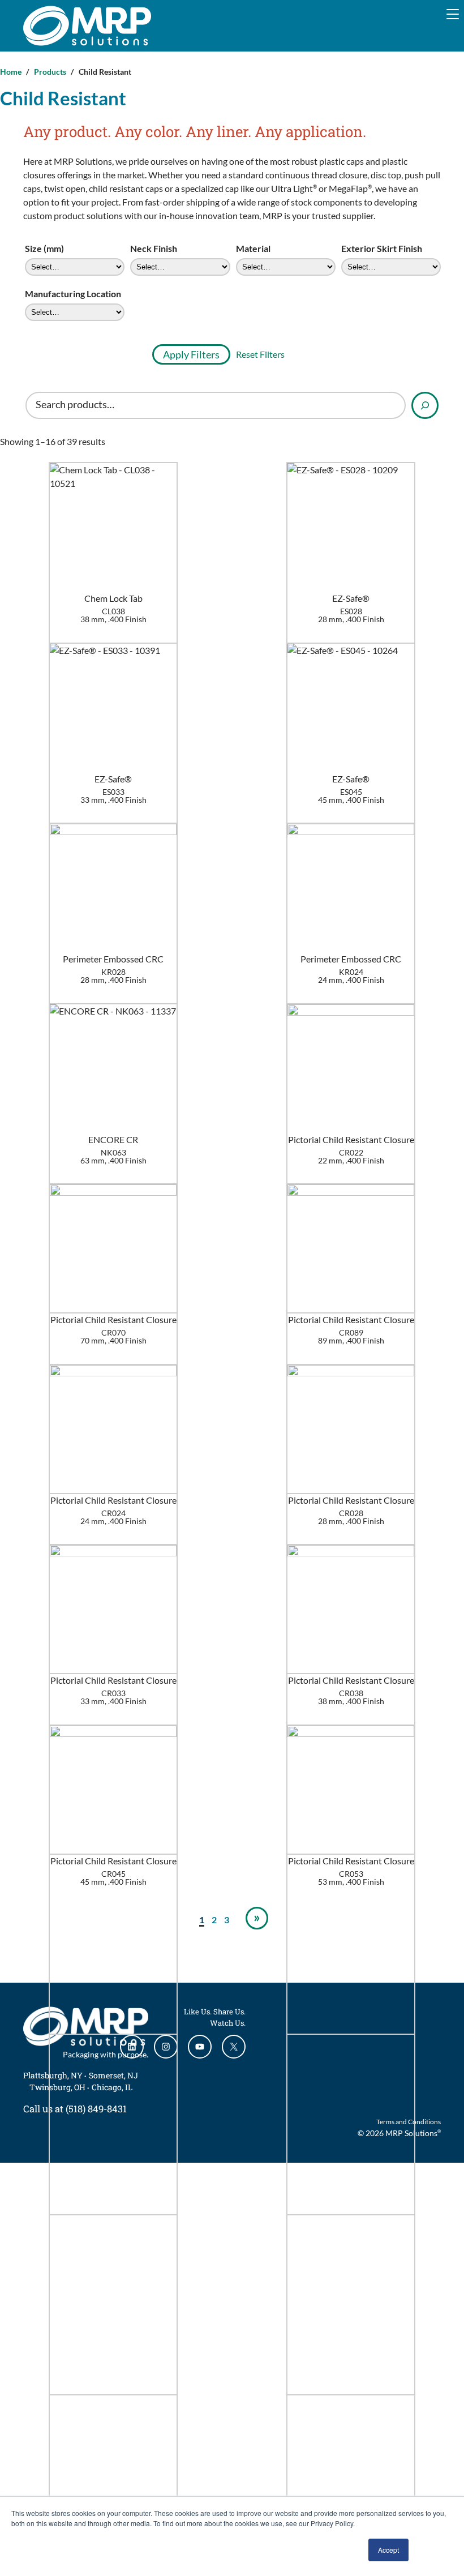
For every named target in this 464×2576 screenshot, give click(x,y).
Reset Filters (260, 354)
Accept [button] (388, 2550)
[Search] (425, 405)
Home (11, 72)
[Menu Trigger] (453, 14)
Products (50, 72)
